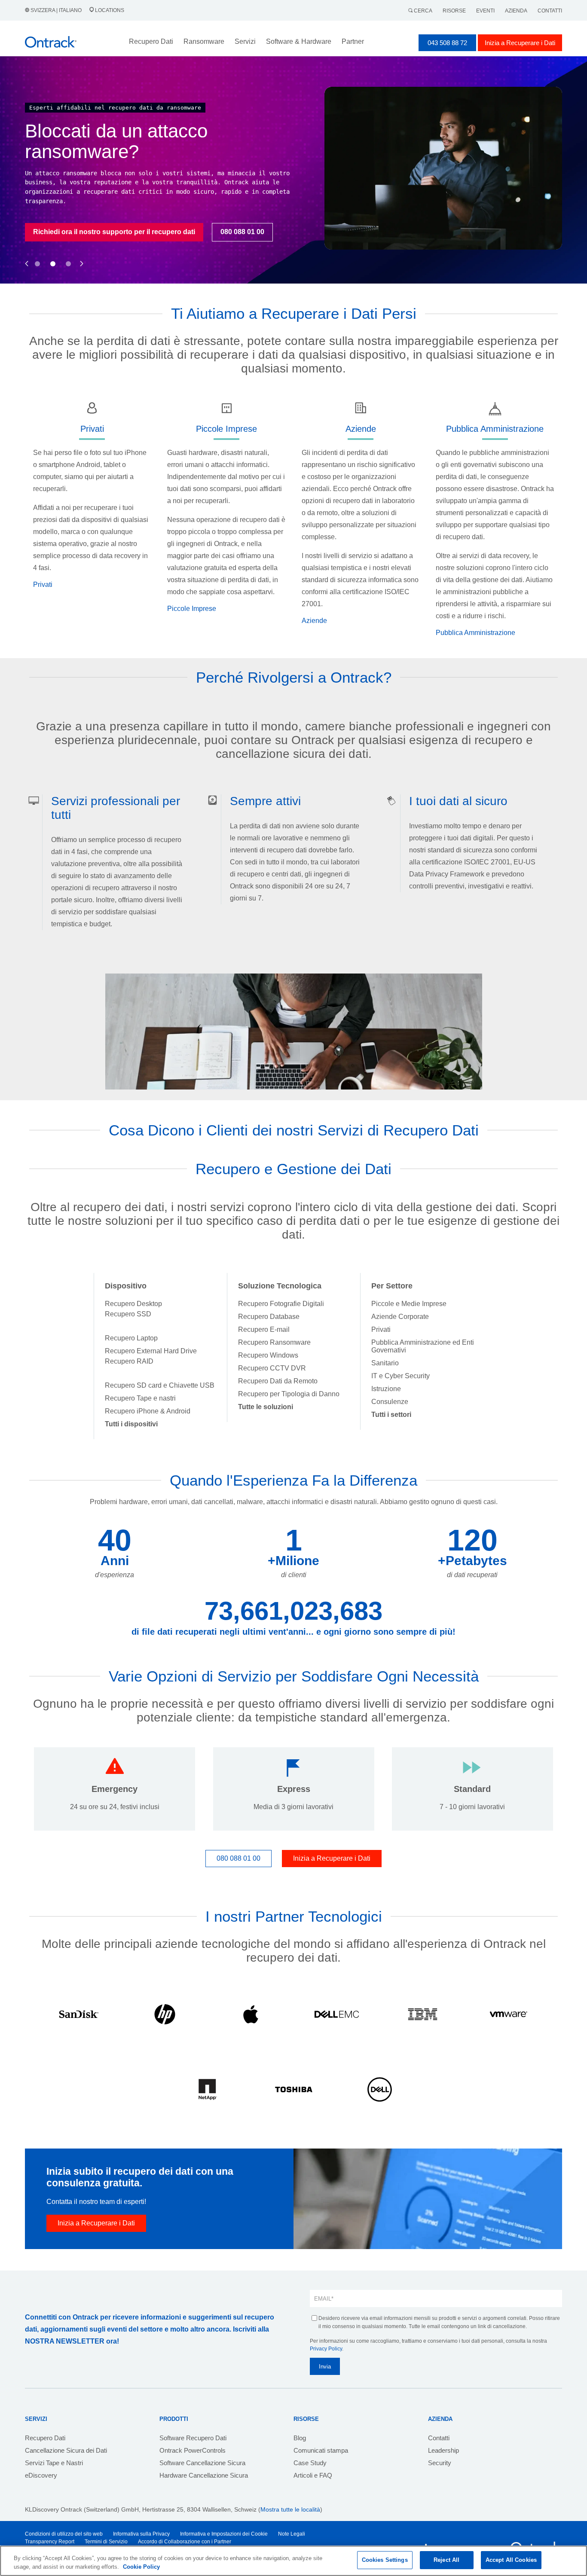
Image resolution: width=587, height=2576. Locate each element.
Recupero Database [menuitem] (269, 1317)
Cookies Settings (385, 2560)
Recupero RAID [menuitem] (129, 1361)
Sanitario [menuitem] (385, 1363)
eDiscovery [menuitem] (41, 2475)
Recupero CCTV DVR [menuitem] (272, 1368)
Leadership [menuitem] (443, 2450)
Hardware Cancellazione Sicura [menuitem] (204, 2475)
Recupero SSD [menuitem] (128, 1314)
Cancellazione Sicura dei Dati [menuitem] (66, 2450)
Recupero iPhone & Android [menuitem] (148, 1411)
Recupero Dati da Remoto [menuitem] (278, 1381)
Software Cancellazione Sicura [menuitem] (202, 2463)
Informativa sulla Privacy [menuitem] (141, 2534)
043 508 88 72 (447, 43)
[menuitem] (131, 1424)
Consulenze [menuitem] (390, 1402)
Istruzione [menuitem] (386, 1389)
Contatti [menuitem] (439, 2438)
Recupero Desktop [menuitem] (133, 1304)
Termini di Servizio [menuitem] (106, 2542)
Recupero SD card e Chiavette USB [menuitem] (160, 1385)
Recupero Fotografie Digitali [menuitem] (281, 1304)
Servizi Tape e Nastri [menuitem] (54, 2463)
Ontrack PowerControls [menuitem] (193, 2450)
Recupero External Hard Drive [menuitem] (151, 1351)
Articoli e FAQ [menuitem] (313, 2475)
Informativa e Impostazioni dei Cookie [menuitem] (224, 2534)
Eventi (485, 11)
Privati (43, 584)
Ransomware (204, 41)
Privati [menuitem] (381, 1329)
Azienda (516, 11)
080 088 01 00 (216, 232)
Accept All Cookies (511, 2560)
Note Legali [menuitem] (292, 2534)
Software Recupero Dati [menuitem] (193, 2438)
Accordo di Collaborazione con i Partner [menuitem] (185, 2542)
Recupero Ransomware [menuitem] (274, 1342)
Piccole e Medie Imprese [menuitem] (409, 1304)
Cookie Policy (141, 2567)
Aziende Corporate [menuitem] (400, 1317)
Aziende (314, 621)
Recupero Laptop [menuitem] (131, 1338)
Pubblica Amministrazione (475, 633)
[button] (27, 254)
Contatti (550, 11)
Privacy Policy (326, 2349)
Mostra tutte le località (290, 2509)
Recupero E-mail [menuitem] (264, 1329)
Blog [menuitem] (300, 2438)
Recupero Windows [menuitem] (268, 1355)
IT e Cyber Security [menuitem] (401, 1376)
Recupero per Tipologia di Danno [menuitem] (289, 1394)
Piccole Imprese (192, 609)
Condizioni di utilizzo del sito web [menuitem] (64, 2534)
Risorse (454, 11)
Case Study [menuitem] (310, 2463)
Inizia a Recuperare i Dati (520, 43)
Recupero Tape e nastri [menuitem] (140, 1398)
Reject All (446, 2560)
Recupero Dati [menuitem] (45, 2438)
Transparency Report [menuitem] (50, 2542)
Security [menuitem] (440, 2463)
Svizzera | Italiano (56, 10)
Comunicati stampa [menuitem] (321, 2450)
